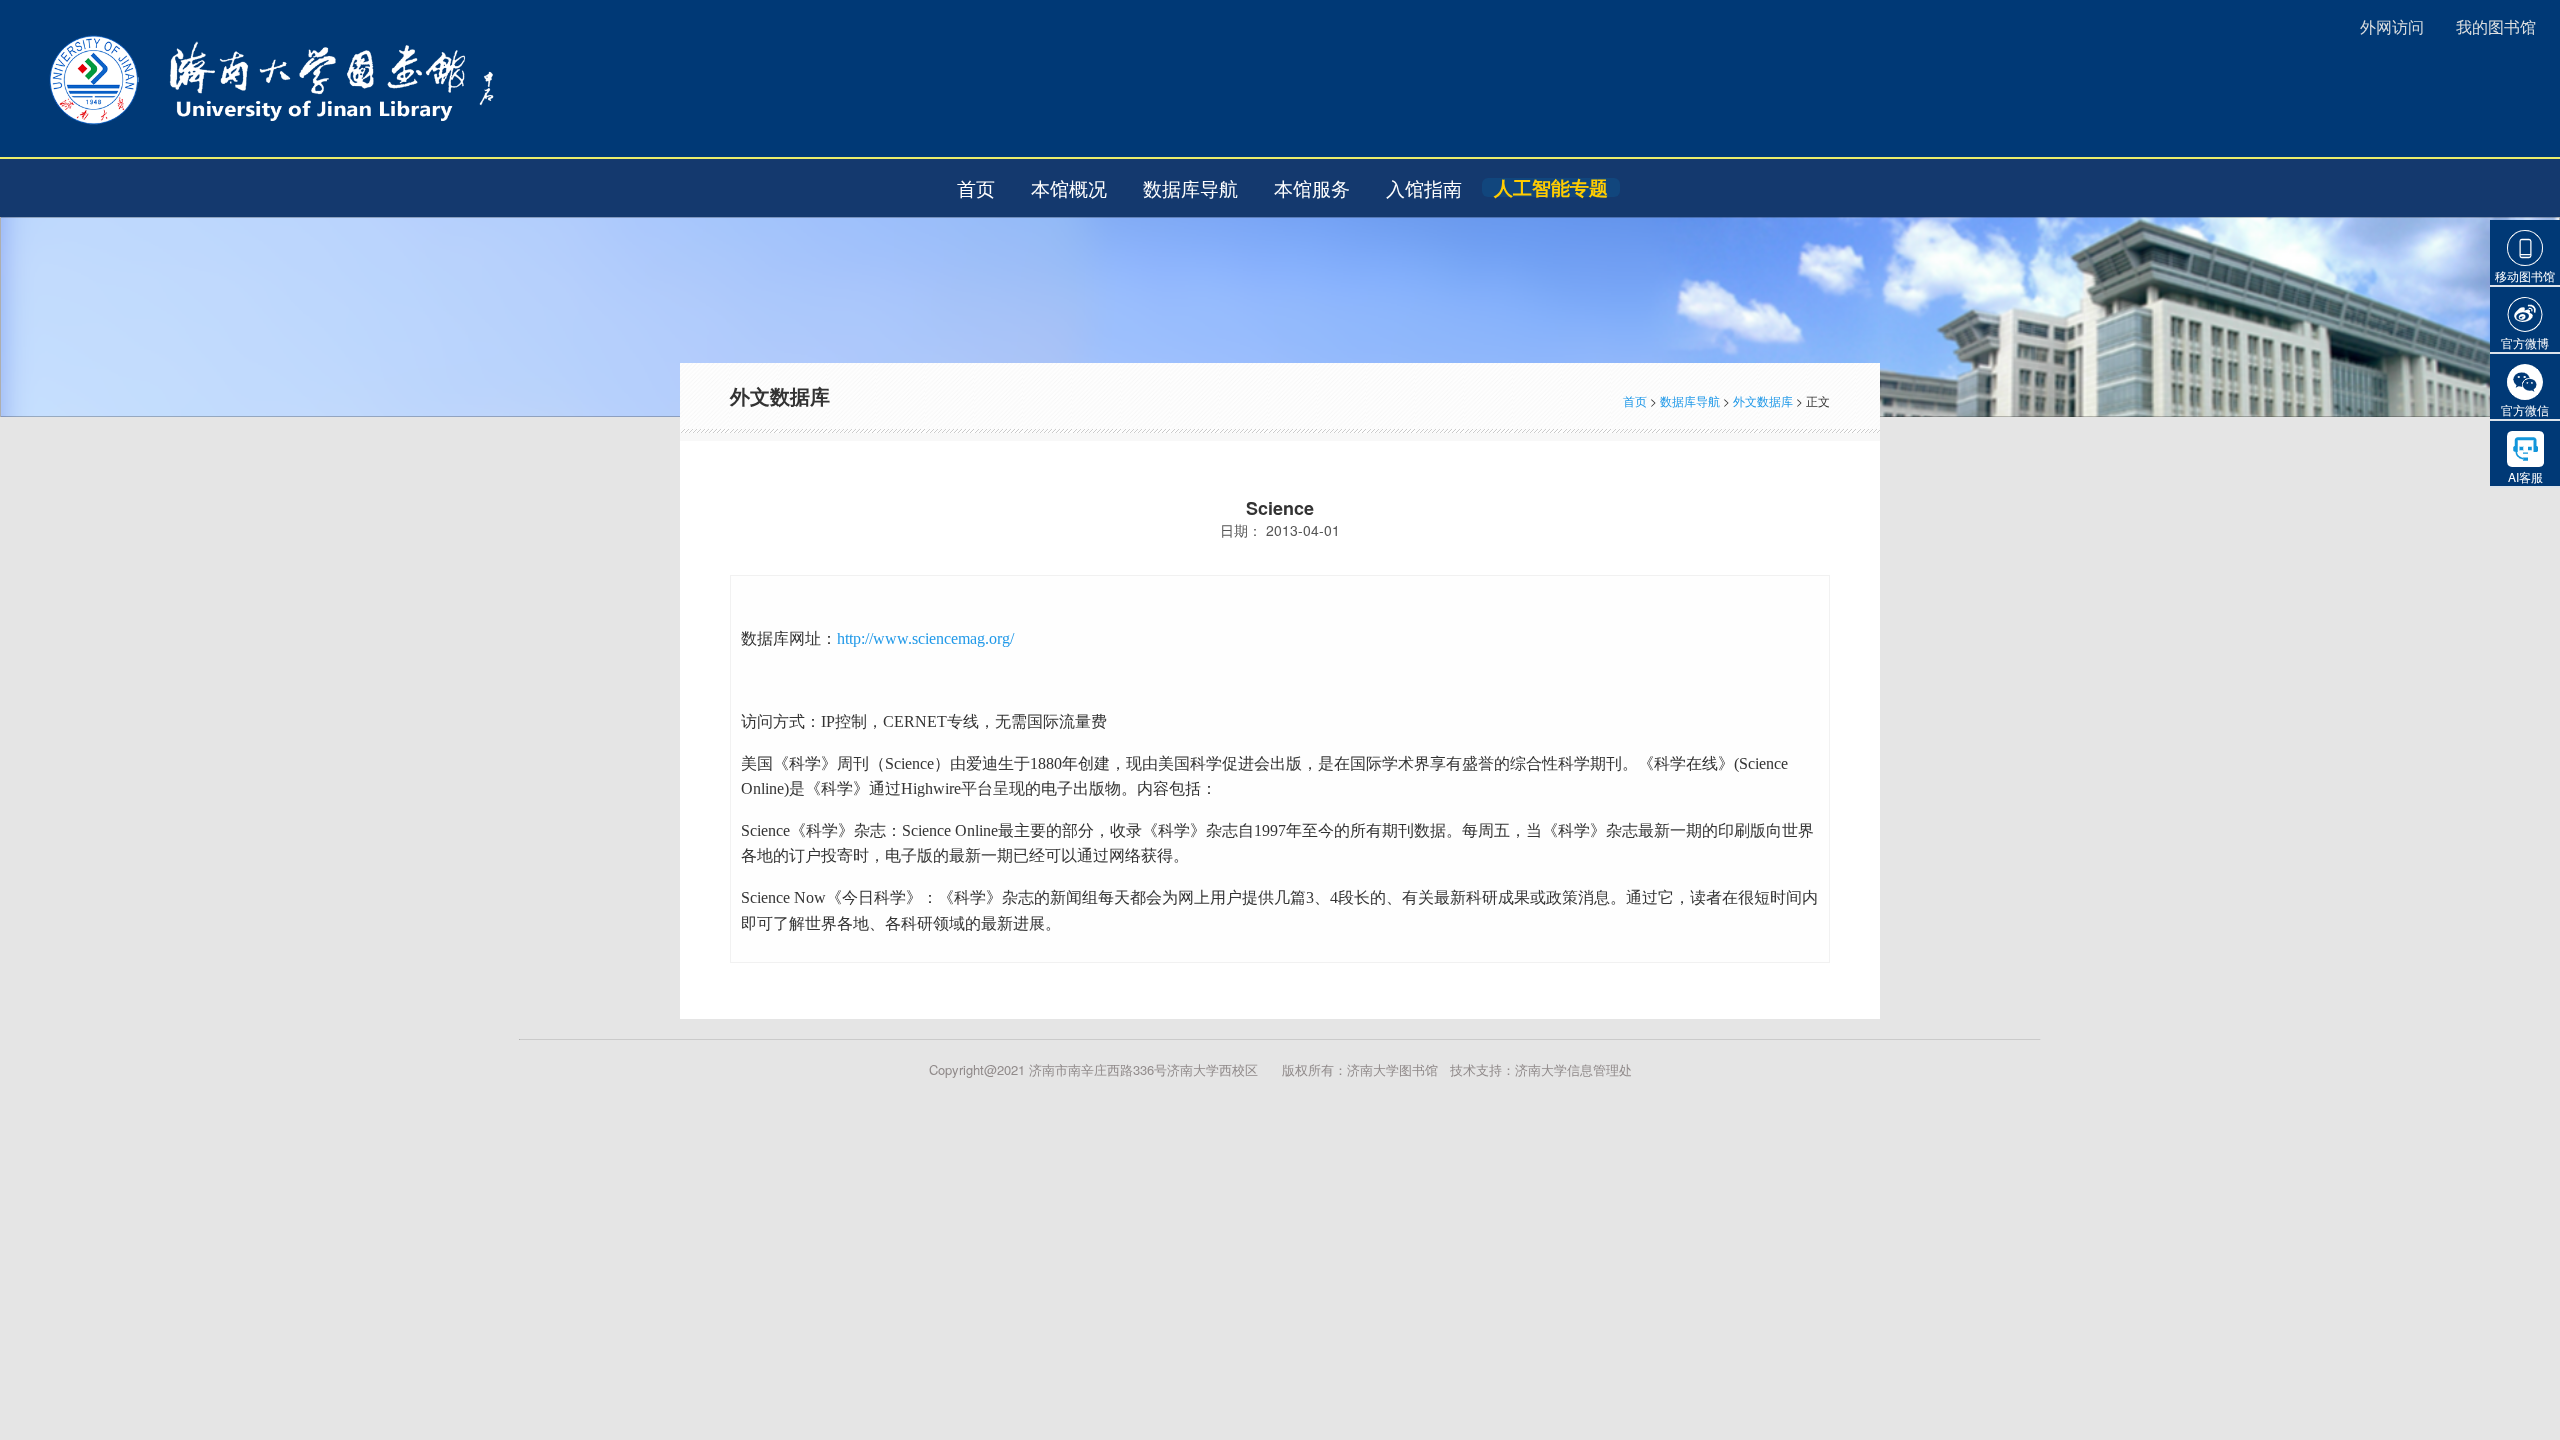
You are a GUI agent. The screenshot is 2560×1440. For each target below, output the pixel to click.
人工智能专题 (1551, 187)
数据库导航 (1190, 187)
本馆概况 (1069, 187)
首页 (976, 187)
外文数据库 (1763, 400)
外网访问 (2392, 26)
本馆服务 (1312, 187)
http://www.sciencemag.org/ (925, 638)
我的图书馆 (2496, 26)
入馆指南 (1424, 187)
